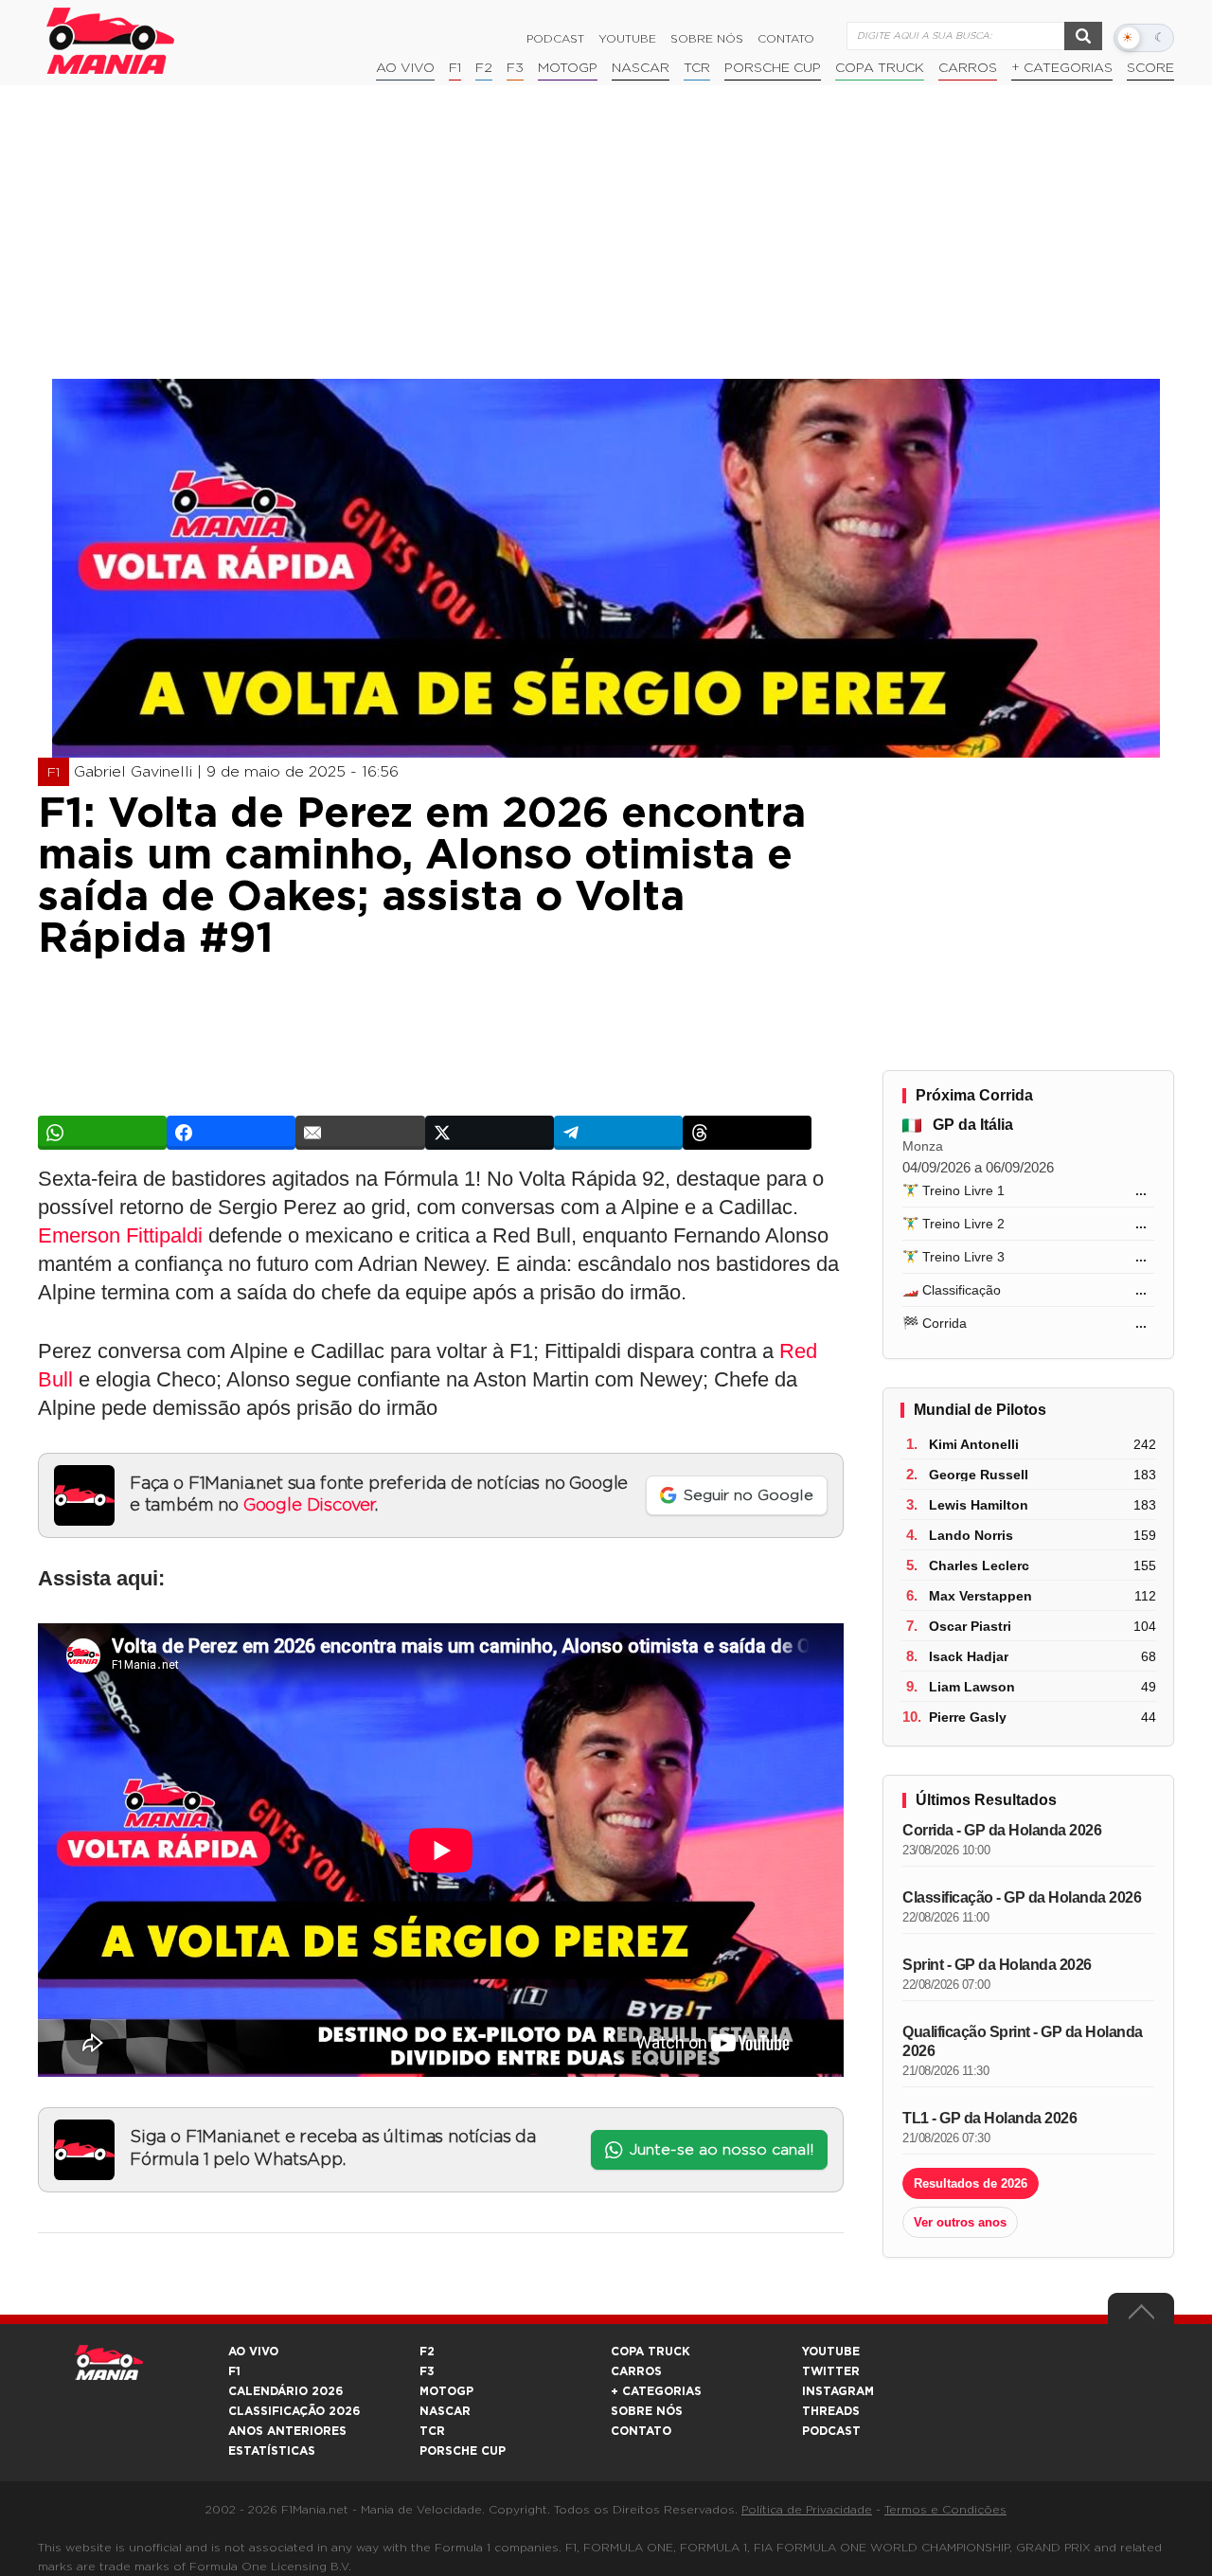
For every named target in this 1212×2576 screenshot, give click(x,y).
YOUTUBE (831, 2352)
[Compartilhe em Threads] (747, 1133)
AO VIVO (253, 2352)
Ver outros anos (960, 2222)
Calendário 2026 (285, 2391)
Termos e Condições (945, 2510)
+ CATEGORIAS (1062, 68)
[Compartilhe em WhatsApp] (102, 1133)
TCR (697, 68)
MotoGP (568, 68)
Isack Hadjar (969, 1656)
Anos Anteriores (287, 2431)
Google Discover (309, 1506)
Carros (968, 68)
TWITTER (831, 2371)
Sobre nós (707, 39)
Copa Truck (880, 68)
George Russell (979, 1475)
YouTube (627, 39)
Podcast (555, 39)
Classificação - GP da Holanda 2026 (1022, 1897)
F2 (484, 68)
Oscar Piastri (970, 1626)
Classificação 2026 (294, 2411)
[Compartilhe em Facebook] (231, 1133)
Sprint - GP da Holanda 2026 (997, 1965)
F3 (515, 68)
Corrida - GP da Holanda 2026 (1002, 1830)
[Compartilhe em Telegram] (618, 1133)
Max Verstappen (980, 1596)
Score (1150, 68)
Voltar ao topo (1141, 2317)
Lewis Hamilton (979, 1505)
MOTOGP (446, 2391)
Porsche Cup (773, 68)
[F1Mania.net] (111, 41)
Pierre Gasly (968, 1717)
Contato (786, 39)
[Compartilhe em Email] (360, 1133)
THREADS (831, 2411)
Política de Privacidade (807, 2510)
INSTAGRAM (838, 2391)
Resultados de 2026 (971, 2183)
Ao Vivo (405, 68)
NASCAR (641, 68)
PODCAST (831, 2431)
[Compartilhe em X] (490, 1133)
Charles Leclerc (979, 1565)
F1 (455, 68)
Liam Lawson (972, 1687)
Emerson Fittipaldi (120, 1235)
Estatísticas (272, 2451)
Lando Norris (971, 1535)
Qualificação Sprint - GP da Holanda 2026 (1023, 2041)
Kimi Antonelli (974, 1444)
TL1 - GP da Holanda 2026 (989, 2118)
